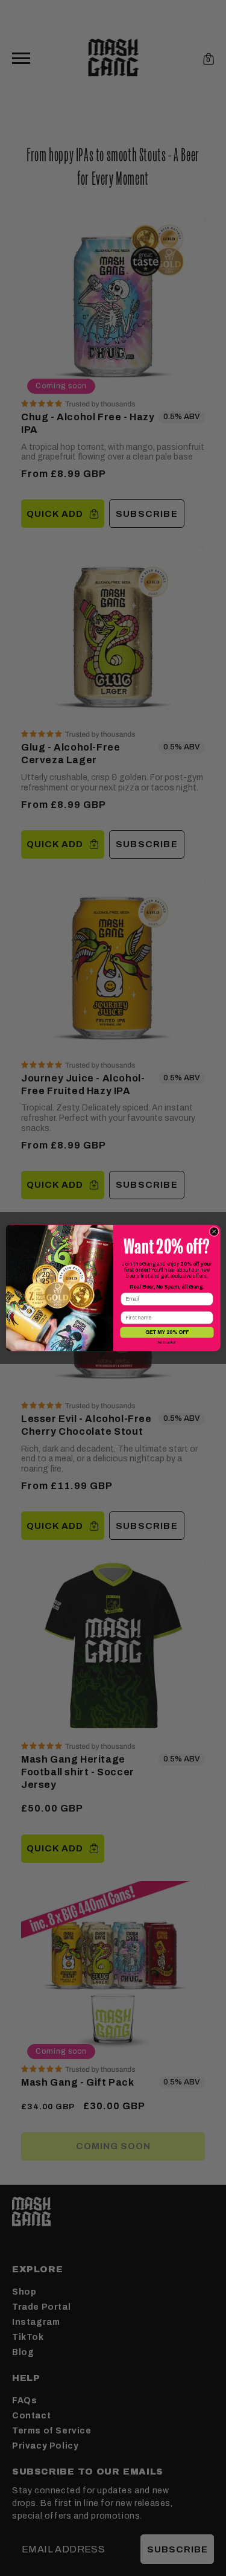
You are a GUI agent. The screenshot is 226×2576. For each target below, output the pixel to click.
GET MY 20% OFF (166, 1332)
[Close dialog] (213, 1231)
